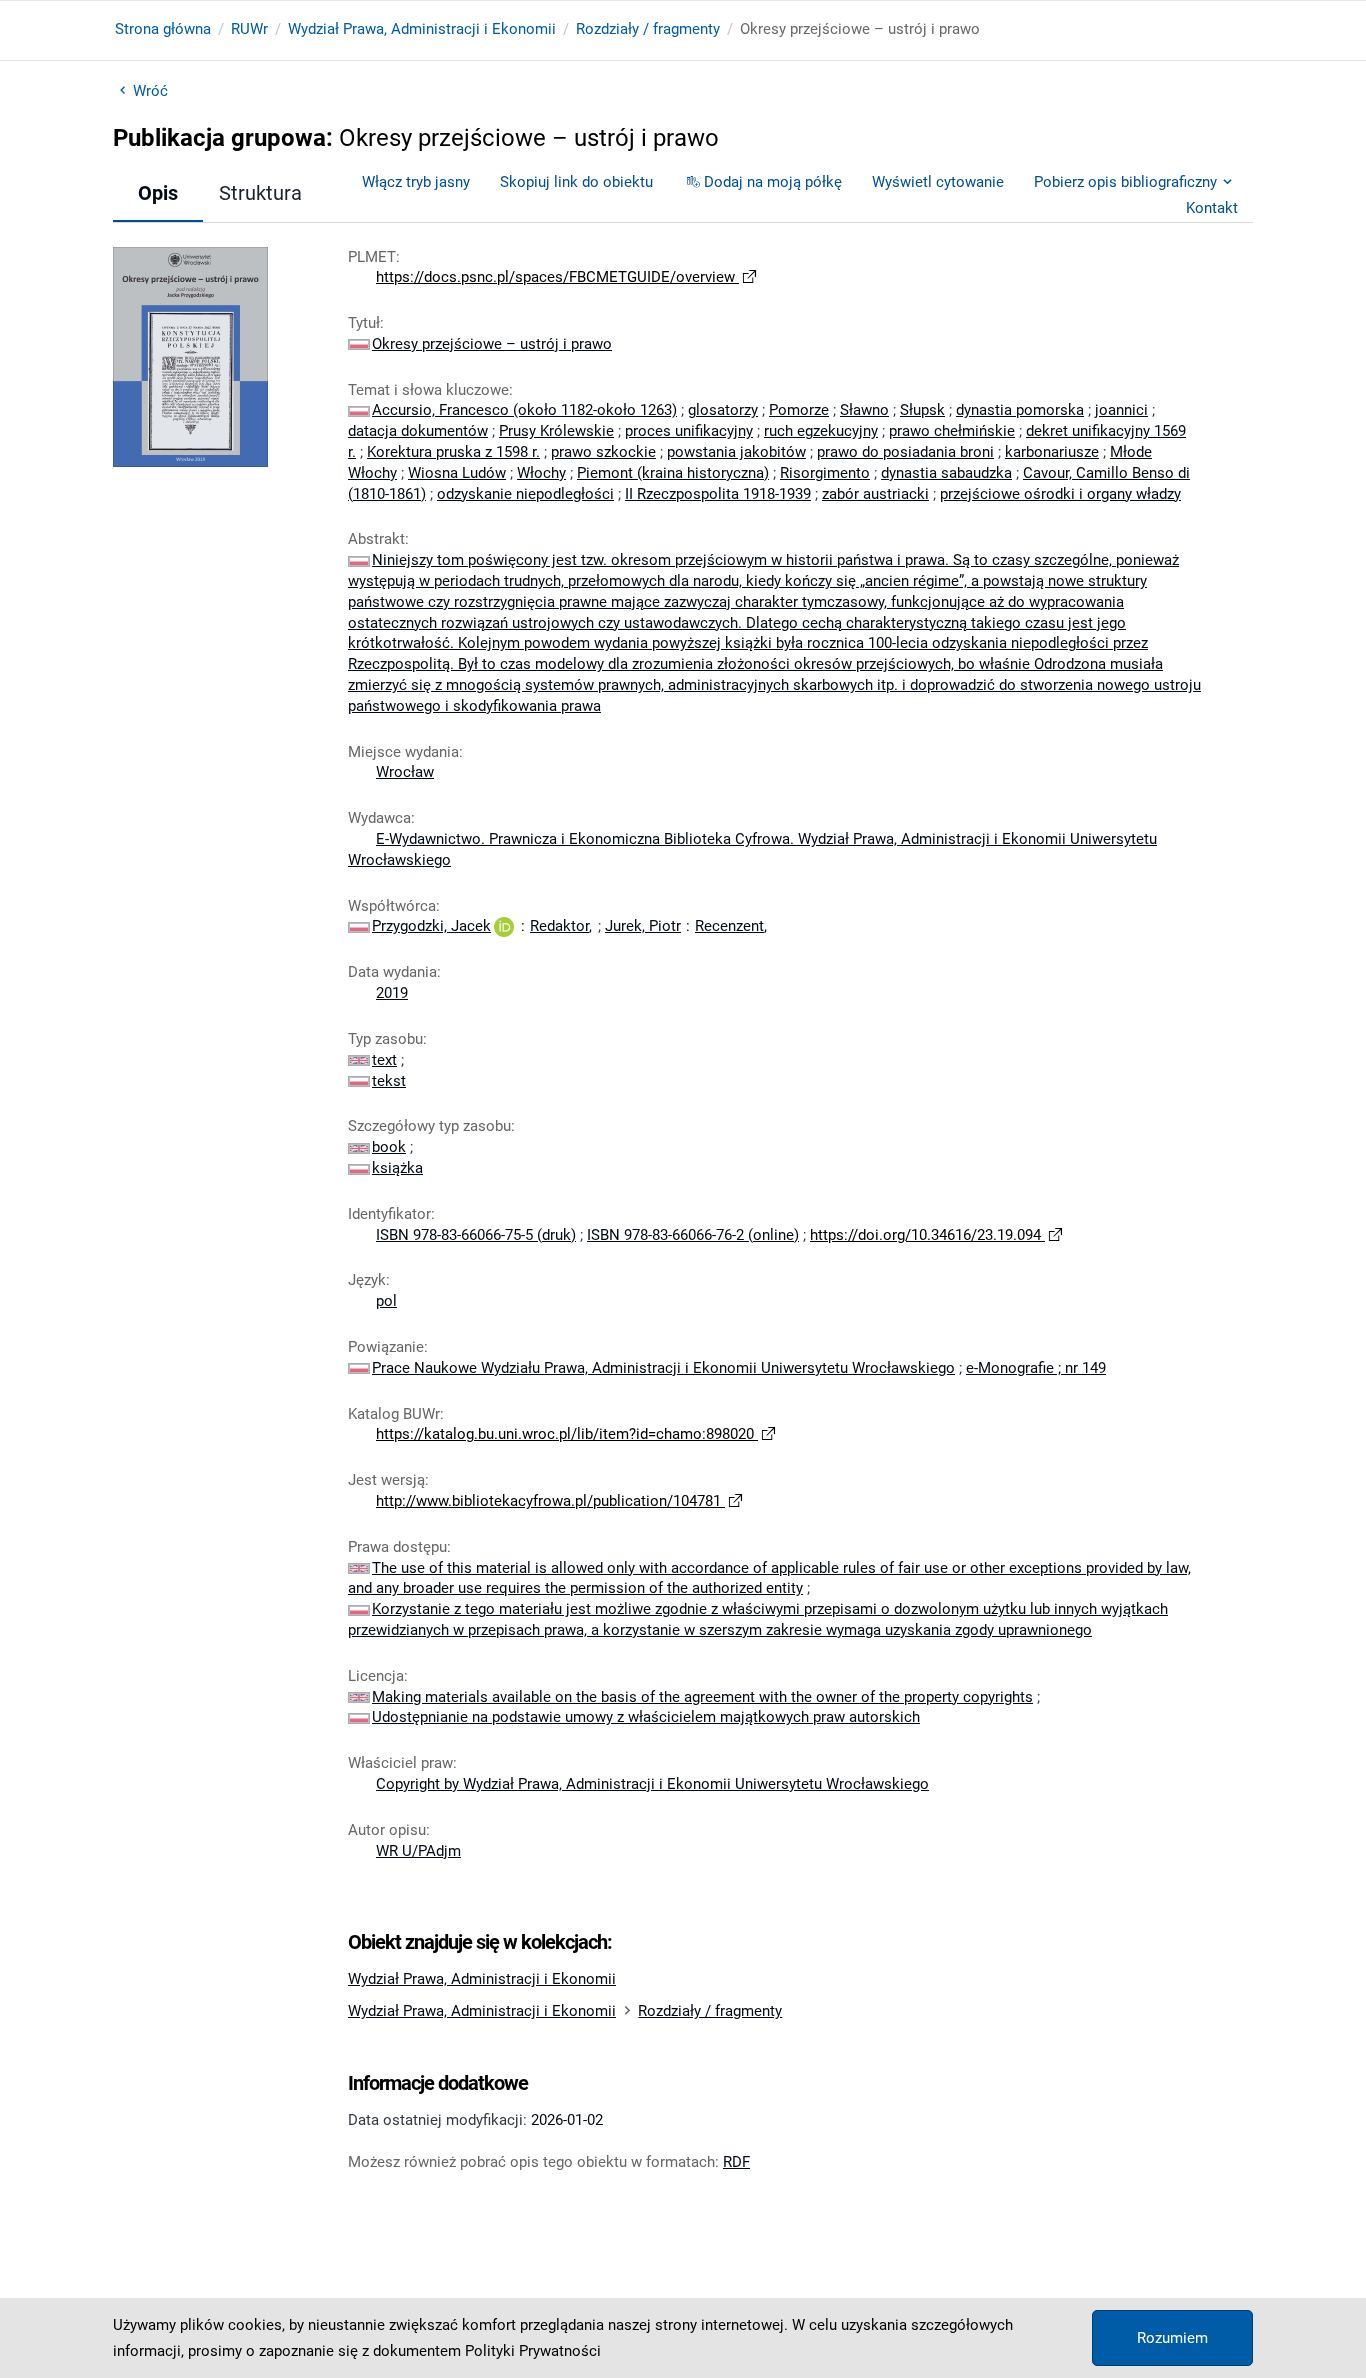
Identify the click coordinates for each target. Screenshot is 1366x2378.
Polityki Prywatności (533, 2351)
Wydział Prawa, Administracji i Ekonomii (422, 29)
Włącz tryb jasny (416, 182)
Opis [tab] (158, 193)
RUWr (249, 29)
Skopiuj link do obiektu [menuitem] (576, 182)
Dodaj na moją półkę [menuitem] (773, 182)
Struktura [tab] (260, 193)
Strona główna (163, 29)
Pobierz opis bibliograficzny (1125, 182)
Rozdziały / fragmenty (648, 29)
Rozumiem (1172, 2338)
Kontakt (1212, 208)
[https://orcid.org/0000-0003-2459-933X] (504, 926)
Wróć (150, 91)
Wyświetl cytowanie (938, 182)
